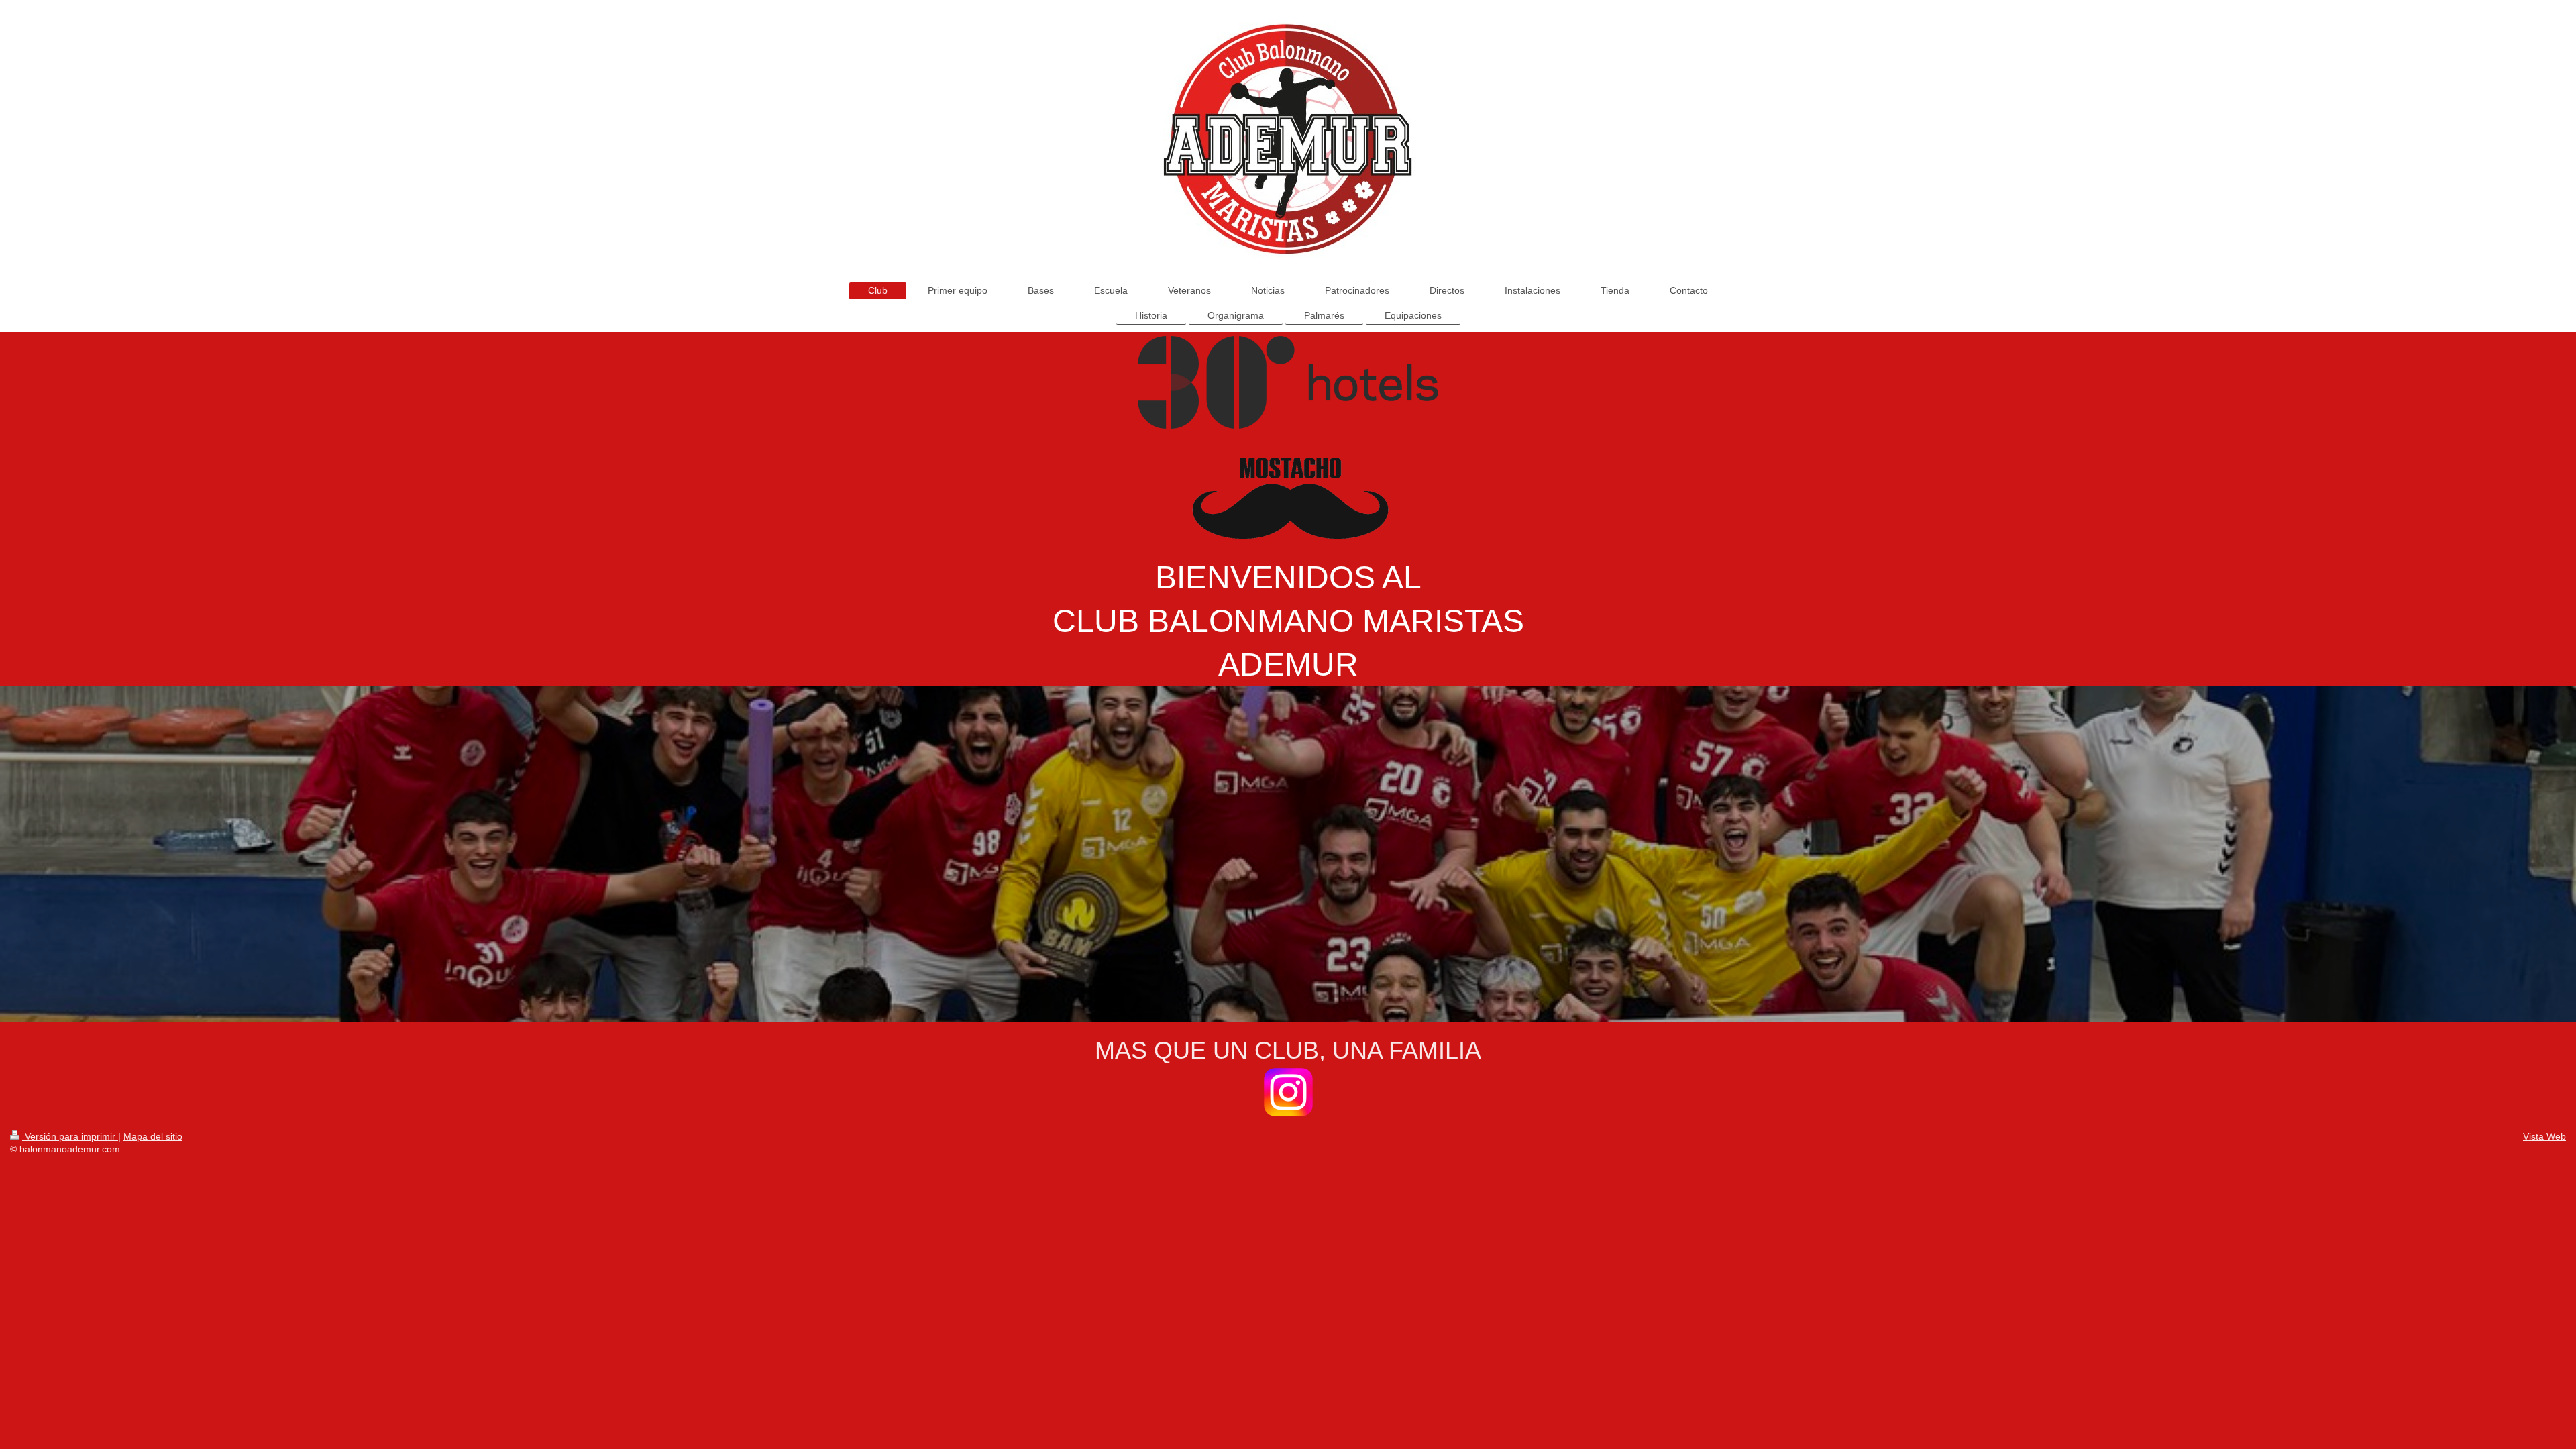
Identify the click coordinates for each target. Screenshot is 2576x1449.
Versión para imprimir (70, 1136)
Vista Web (2544, 1136)
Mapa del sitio (153, 1136)
